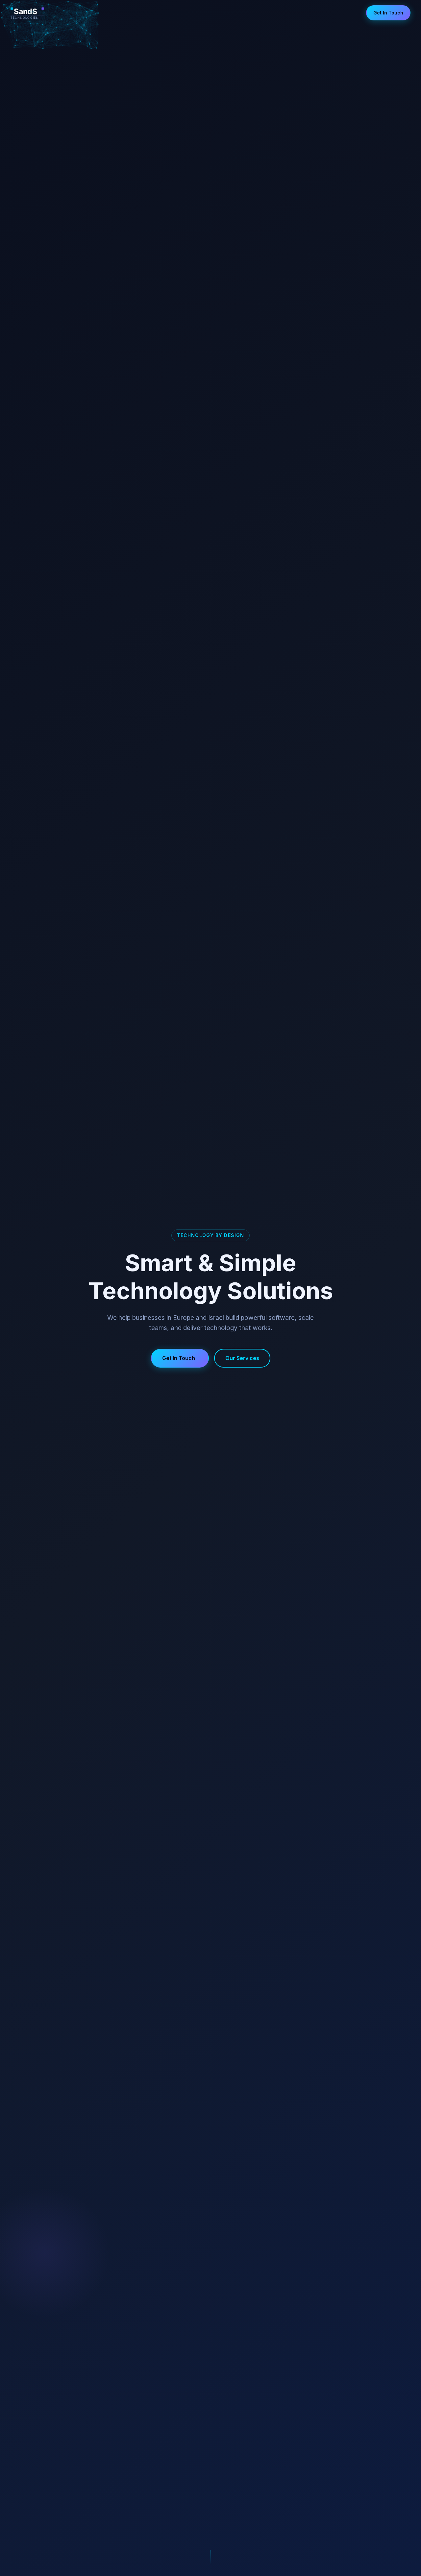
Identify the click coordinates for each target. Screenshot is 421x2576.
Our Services (242, 1358)
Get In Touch (388, 13)
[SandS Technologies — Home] (38, 13)
